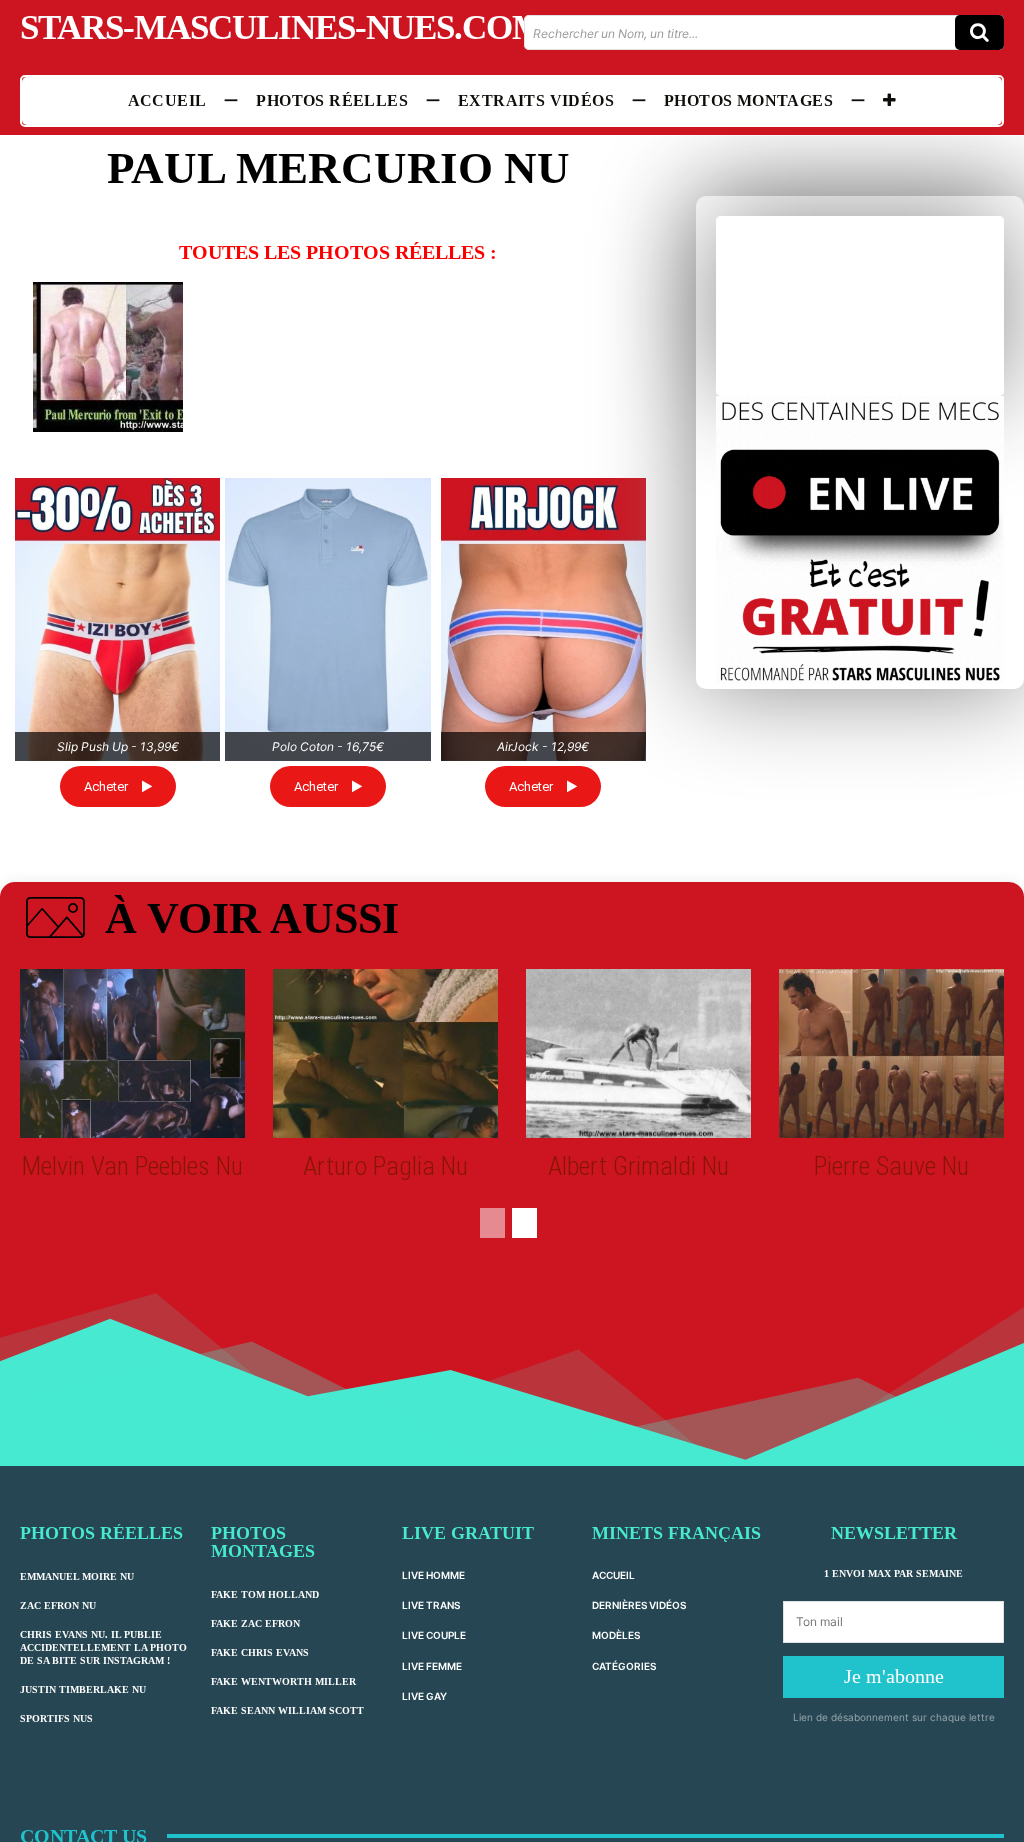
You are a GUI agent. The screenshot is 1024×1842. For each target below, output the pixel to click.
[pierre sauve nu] (891, 1053)
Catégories (624, 1666)
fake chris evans (260, 1652)
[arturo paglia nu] (385, 1053)
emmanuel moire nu (77, 1576)
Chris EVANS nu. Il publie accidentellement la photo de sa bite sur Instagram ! (103, 1647)
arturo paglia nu (385, 1166)
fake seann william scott (287, 1710)
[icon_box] (209, 922)
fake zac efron (255, 1623)
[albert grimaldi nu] (638, 1053)
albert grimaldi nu (638, 1166)
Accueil (613, 1575)
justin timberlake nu (83, 1689)
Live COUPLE (434, 1635)
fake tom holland (265, 1594)
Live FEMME (432, 1666)
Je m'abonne (894, 1676)
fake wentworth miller (283, 1681)
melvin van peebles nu (132, 1166)
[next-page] (524, 1223)
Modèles (616, 1635)
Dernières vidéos (639, 1605)
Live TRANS (431, 1605)
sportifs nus (56, 1718)
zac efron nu (58, 1605)
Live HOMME (433, 1575)
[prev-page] (492, 1223)
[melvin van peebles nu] (132, 1053)
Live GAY (424, 1696)
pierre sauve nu (891, 1166)
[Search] (979, 32)
